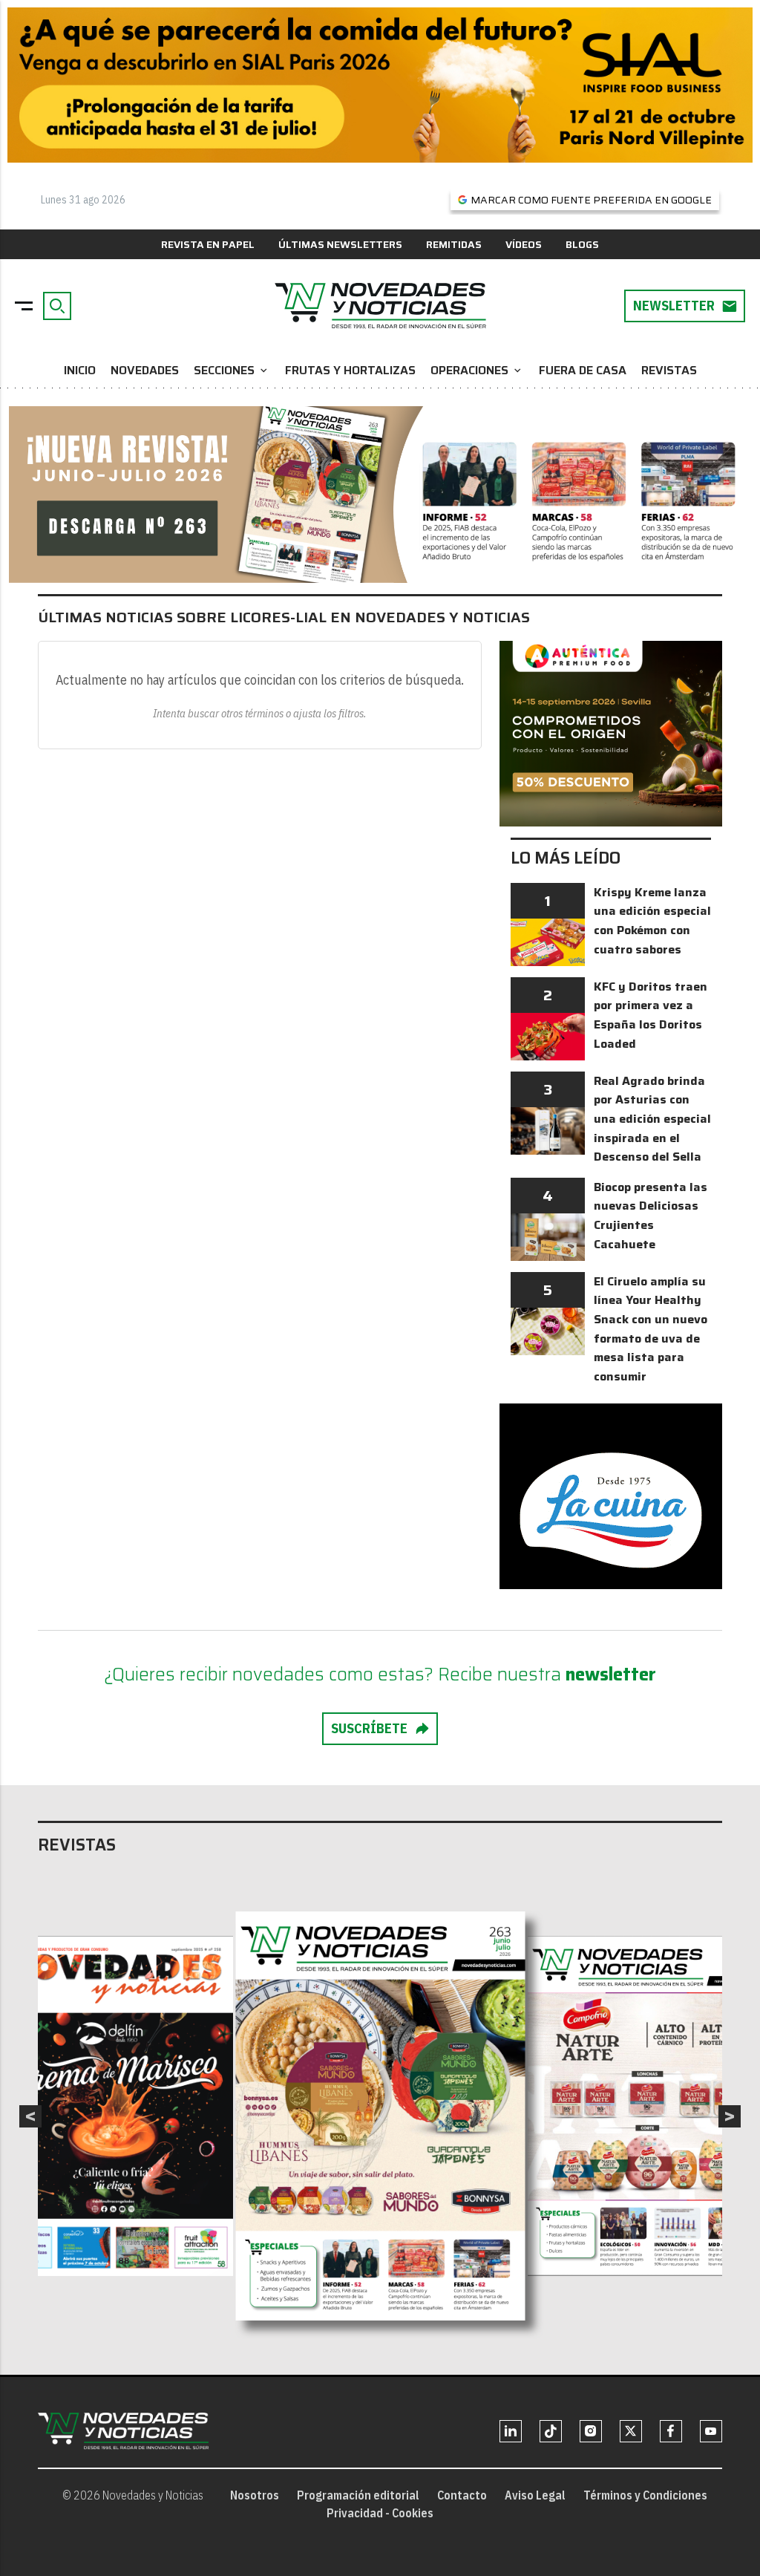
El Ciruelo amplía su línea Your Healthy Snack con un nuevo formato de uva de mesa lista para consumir (651, 1329)
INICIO (80, 370)
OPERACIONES (477, 370)
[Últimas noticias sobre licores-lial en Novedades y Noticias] (380, 306)
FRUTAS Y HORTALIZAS (350, 370)
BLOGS (582, 244)
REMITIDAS (454, 244)
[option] (381, 2116)
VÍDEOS (524, 244)
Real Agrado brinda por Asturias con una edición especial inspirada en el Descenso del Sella (652, 1119)
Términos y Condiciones (645, 2495)
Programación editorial (358, 2495)
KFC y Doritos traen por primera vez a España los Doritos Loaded (651, 1015)
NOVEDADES (145, 370)
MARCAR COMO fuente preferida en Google (591, 200)
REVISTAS (669, 370)
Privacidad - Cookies (380, 2513)
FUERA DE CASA (583, 370)
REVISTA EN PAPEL (208, 244)
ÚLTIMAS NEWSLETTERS (340, 244)
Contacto (462, 2495)
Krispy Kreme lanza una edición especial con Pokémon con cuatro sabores (652, 921)
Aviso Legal (535, 2495)
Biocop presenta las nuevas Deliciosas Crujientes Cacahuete (651, 1216)
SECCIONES (232, 370)
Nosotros (255, 2495)
